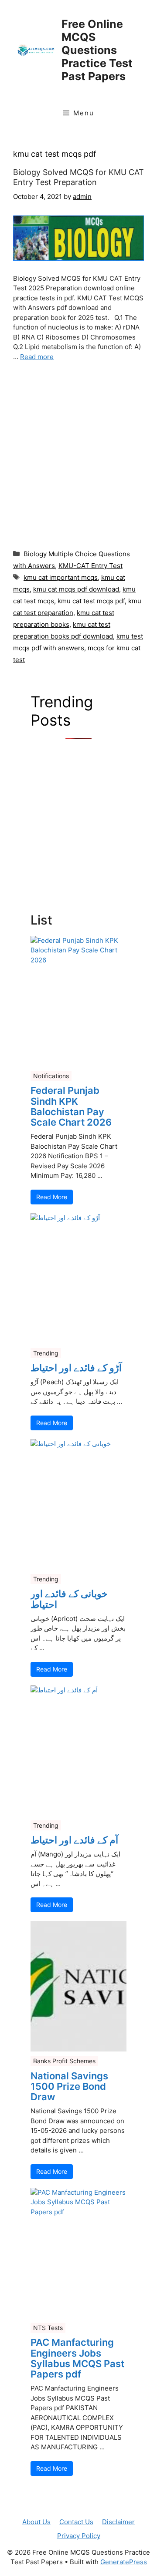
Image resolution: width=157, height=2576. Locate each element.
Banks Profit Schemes (64, 2061)
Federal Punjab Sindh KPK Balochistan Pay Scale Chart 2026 (71, 1106)
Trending (46, 1353)
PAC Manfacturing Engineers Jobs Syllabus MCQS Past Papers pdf (77, 2358)
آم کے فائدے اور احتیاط (74, 1840)
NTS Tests (48, 2328)
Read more (37, 357)
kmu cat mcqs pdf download (76, 589)
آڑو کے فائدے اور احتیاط (76, 1368)
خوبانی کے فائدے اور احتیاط (69, 1599)
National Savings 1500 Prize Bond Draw (69, 2087)
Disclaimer (118, 2522)
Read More (52, 1197)
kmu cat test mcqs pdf (91, 601)
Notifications (51, 1076)
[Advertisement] (78, 453)
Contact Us (76, 2522)
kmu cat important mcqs (61, 577)
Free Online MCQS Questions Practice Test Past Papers (97, 50)
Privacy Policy (79, 2536)
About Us (36, 2522)
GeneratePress (124, 2562)
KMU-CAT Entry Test (90, 566)
